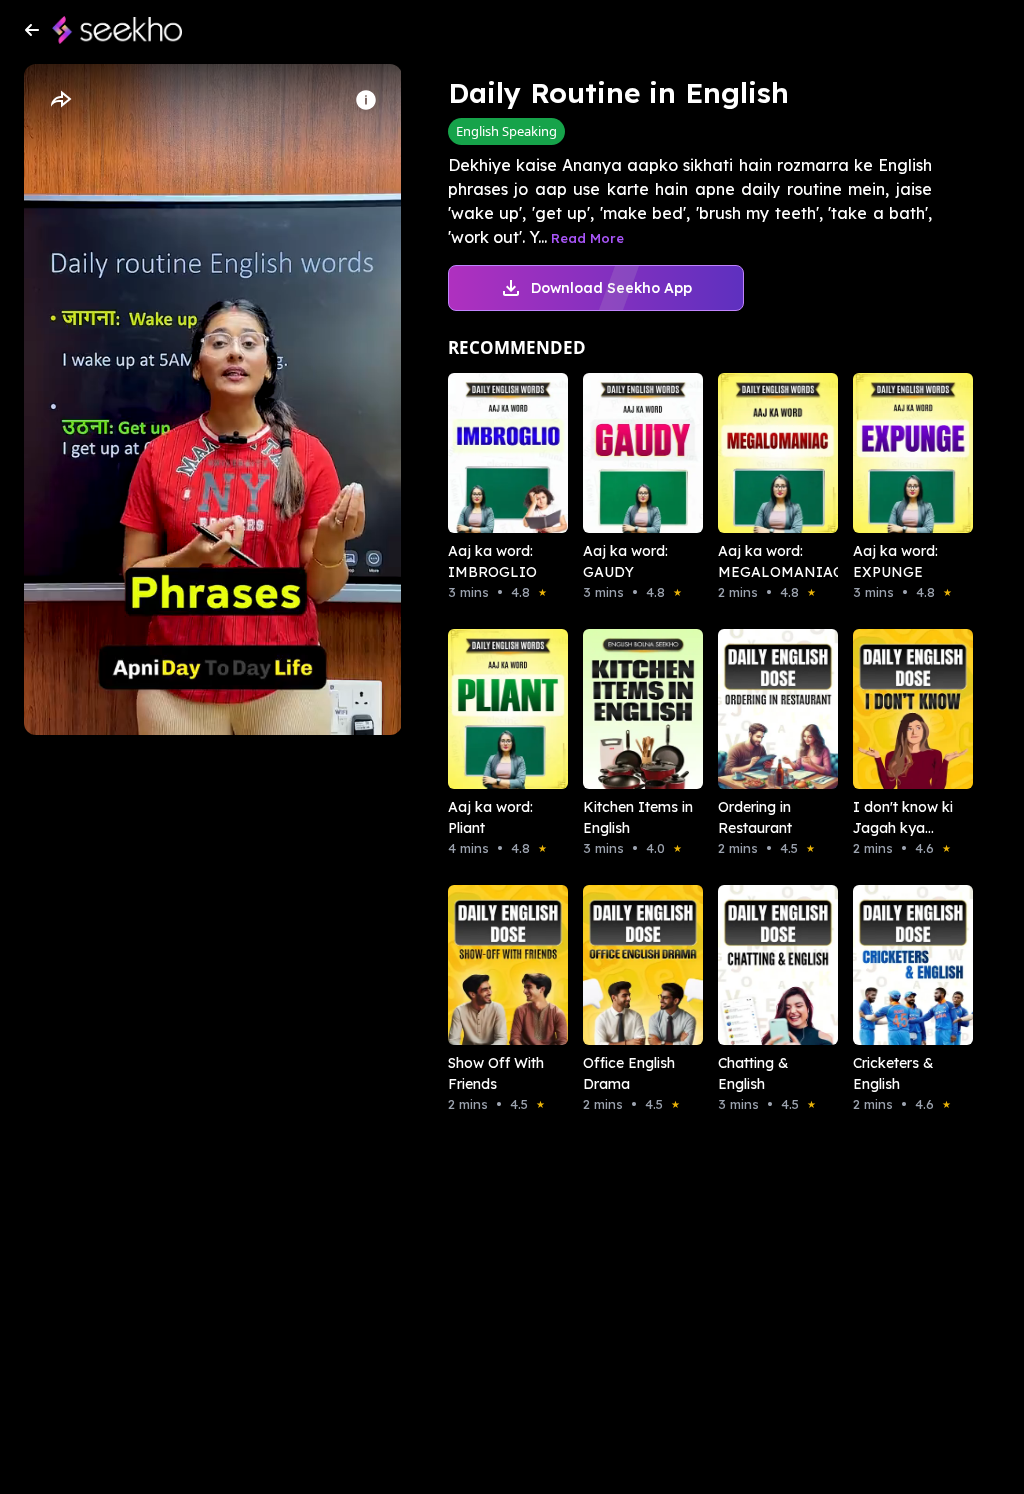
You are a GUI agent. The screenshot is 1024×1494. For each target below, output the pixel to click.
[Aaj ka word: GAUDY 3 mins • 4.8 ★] (622, 453)
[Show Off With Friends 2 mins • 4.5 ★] (487, 965)
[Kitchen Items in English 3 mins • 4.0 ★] (622, 709)
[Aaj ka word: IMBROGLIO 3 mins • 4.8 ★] (487, 453)
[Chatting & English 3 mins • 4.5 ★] (757, 965)
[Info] (366, 100)
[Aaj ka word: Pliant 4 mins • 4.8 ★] (487, 709)
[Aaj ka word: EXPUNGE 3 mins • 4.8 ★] (892, 453)
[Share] (60, 100)
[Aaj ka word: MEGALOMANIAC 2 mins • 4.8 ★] (757, 453)
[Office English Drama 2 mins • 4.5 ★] (622, 965)
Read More (587, 238)
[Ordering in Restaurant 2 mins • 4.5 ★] (757, 709)
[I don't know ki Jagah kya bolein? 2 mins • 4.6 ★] (892, 709)
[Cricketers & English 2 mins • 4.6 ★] (892, 965)
